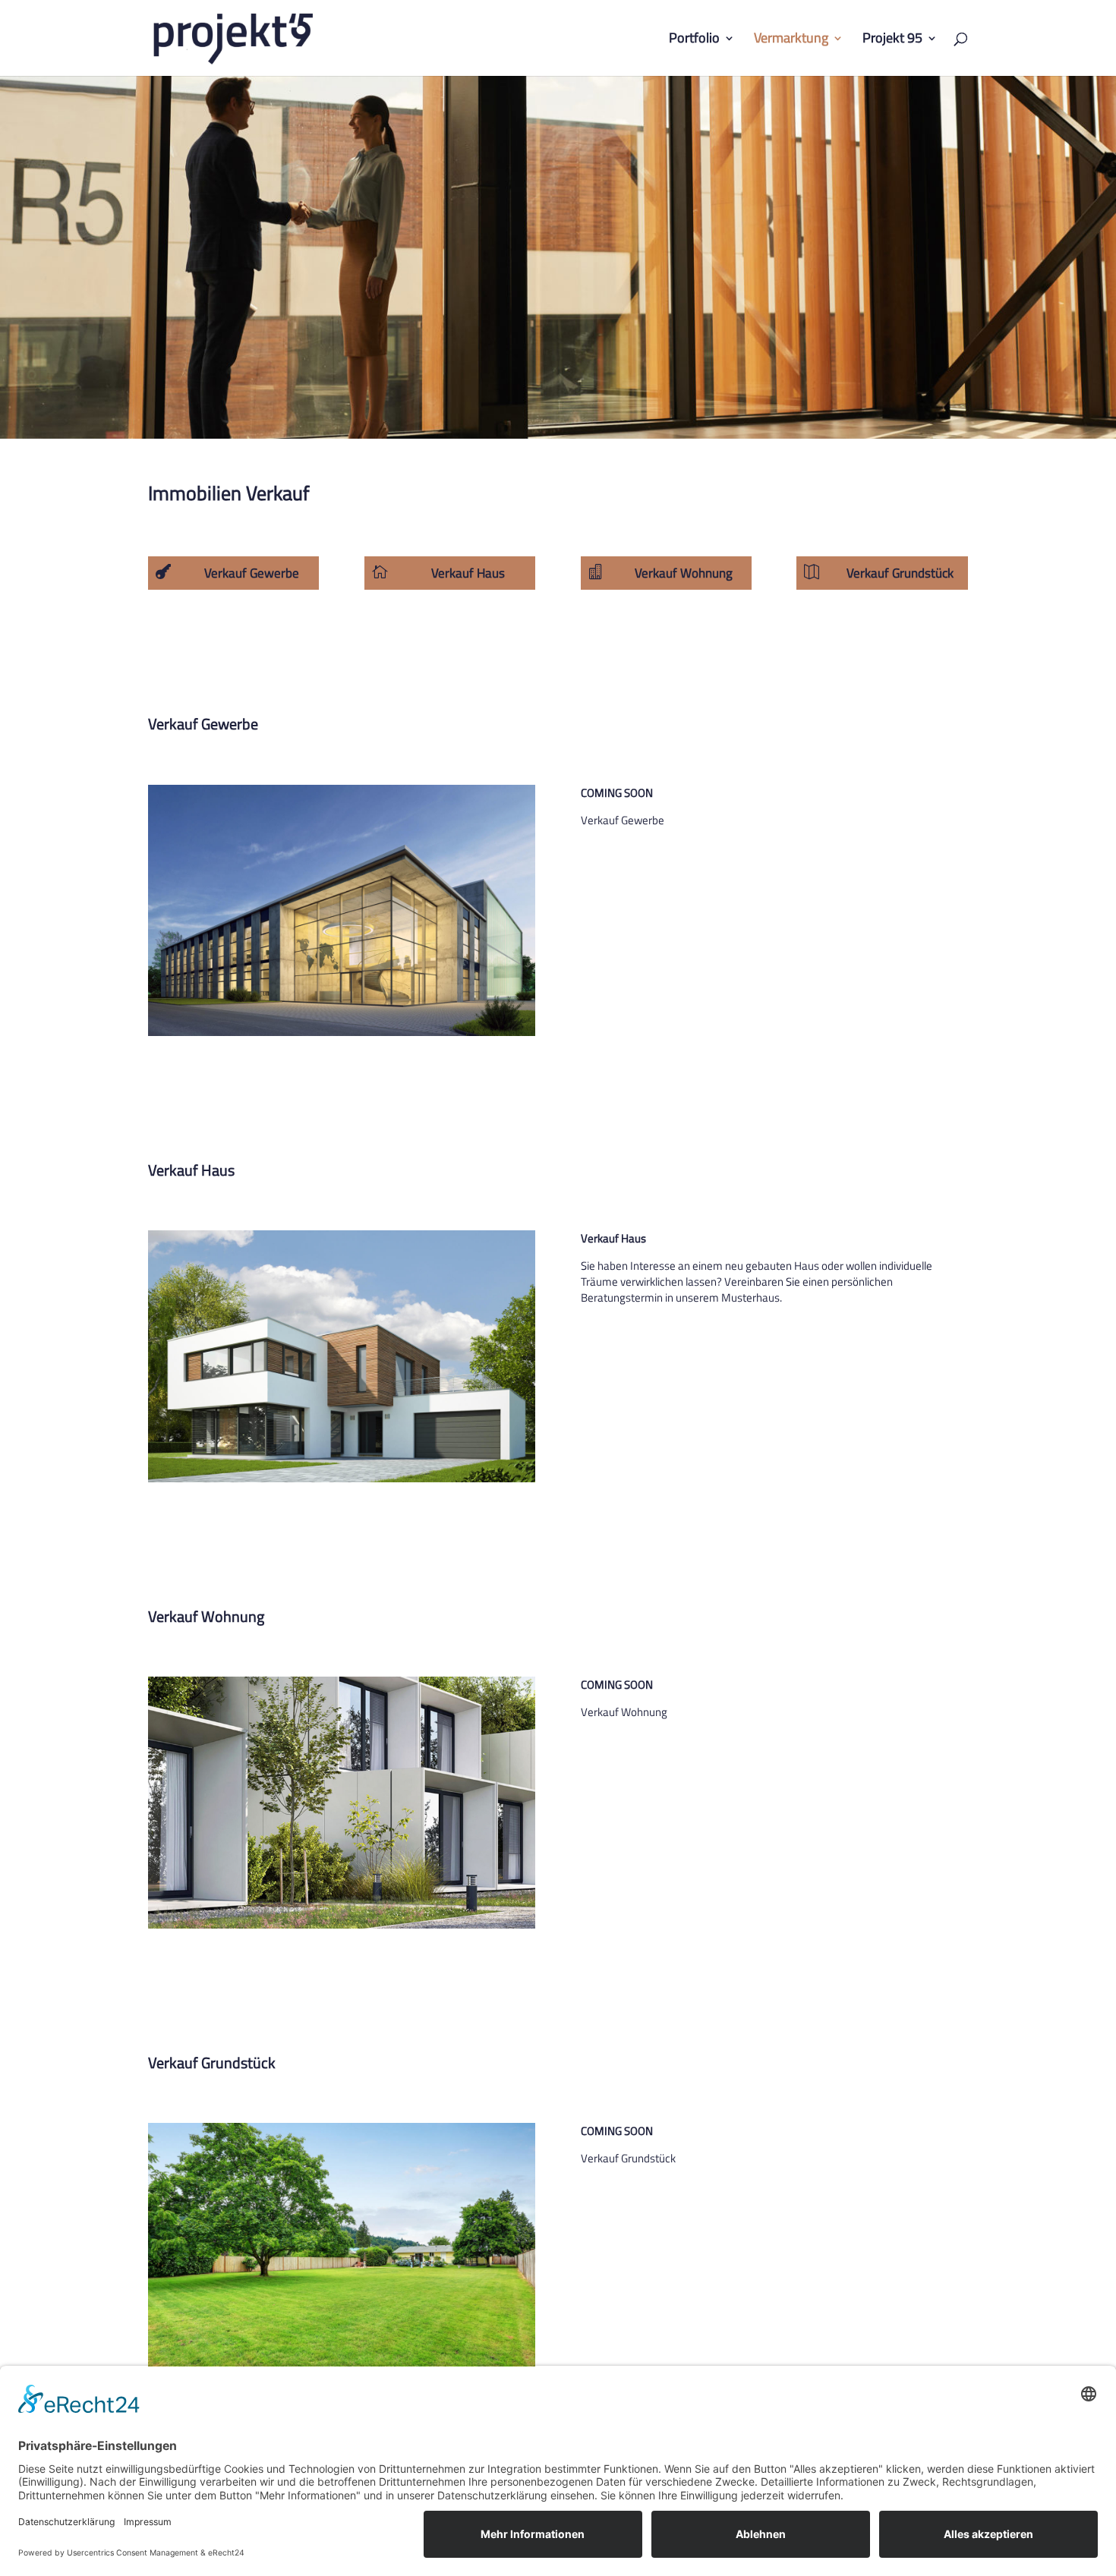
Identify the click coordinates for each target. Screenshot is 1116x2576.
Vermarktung (791, 40)
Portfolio (694, 40)
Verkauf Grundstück (900, 573)
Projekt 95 (892, 40)
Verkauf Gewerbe (252, 573)
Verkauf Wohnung (684, 573)
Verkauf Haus (468, 573)
